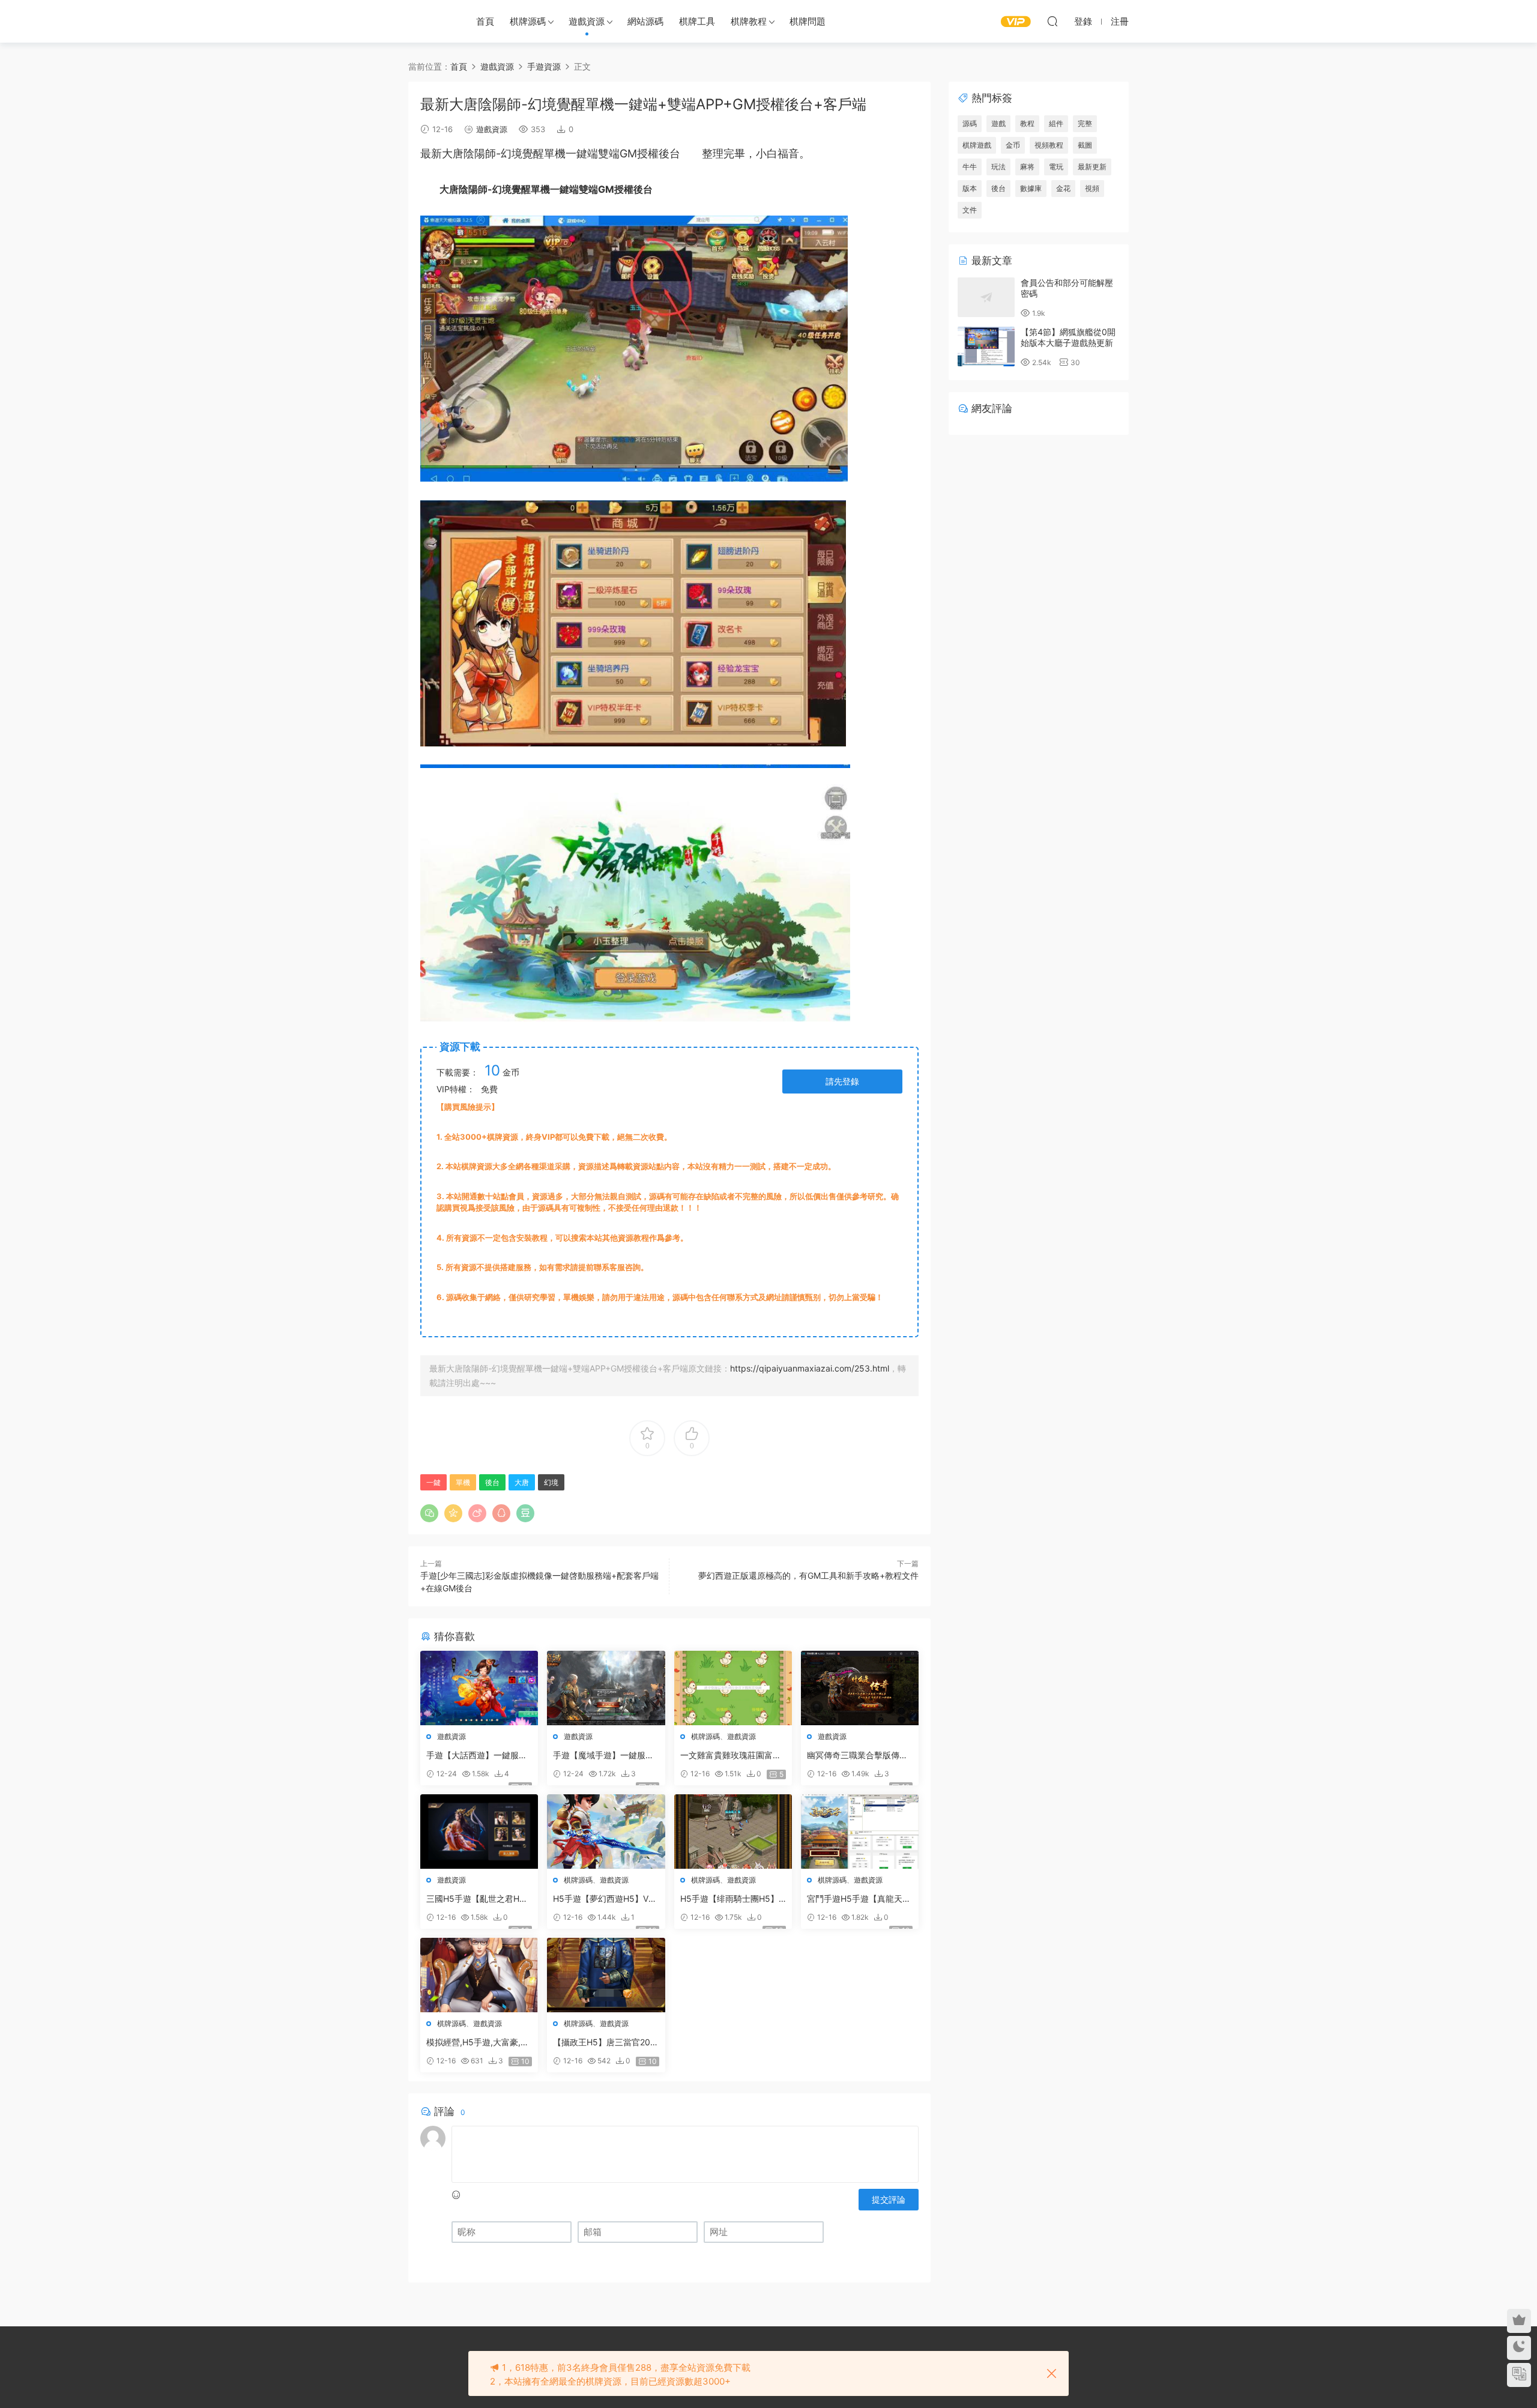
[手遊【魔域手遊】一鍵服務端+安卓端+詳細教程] (606, 1688)
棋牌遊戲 (977, 145)
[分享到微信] (429, 1513)
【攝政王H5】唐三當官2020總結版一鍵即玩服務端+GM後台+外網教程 (604, 2043)
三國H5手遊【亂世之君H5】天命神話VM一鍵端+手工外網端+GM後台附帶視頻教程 (478, 1899)
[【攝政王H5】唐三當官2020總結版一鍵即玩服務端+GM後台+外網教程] (606, 1975)
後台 (669, 153)
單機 (555, 153)
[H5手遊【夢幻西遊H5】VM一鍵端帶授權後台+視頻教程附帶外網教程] (606, 1832)
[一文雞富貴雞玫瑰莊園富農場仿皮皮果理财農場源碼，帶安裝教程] (733, 1688)
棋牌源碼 (528, 21)
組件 (1056, 123)
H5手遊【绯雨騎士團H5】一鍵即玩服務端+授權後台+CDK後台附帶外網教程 (732, 1899)
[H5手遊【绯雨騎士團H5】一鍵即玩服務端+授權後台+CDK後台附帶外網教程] (733, 1832)
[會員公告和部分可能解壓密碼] (986, 297)
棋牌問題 (808, 21)
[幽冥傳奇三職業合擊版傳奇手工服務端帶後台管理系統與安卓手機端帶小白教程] (860, 1688)
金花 (1063, 188)
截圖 (1085, 145)
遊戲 (998, 123)
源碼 (970, 123)
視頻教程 (1049, 145)
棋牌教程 (749, 21)
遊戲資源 (587, 21)
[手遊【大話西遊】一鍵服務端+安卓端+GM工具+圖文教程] (479, 1688)
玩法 (998, 167)
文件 (970, 210)
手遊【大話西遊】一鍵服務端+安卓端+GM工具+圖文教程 (479, 1756)
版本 (970, 188)
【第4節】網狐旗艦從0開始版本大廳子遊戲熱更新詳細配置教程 (1068, 343)
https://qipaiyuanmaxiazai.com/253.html (810, 1368)
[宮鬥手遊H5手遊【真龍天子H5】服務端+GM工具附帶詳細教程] (860, 1832)
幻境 (512, 153)
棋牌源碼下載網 (429, 21)
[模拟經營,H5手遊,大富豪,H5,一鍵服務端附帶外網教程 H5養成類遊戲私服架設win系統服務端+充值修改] (479, 1975)
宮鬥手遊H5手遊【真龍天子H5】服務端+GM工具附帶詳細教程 (860, 1899)
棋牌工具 (697, 21)
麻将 (1027, 167)
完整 (1085, 123)
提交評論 (889, 2199)
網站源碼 (645, 21)
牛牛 (970, 167)
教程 (1027, 123)
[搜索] (1052, 21)
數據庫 (1031, 188)
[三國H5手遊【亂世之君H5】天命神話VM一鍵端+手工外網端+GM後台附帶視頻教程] (479, 1832)
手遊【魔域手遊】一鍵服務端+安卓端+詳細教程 (603, 1756)
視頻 (1092, 188)
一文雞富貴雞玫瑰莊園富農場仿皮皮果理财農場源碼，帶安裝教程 (731, 1756)
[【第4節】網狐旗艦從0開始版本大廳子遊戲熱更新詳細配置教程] (986, 346)
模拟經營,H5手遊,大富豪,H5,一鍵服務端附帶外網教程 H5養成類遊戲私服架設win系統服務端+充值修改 (476, 2043)
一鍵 (576, 153)
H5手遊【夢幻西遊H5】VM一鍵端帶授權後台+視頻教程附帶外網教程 (604, 1899)
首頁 (485, 21)
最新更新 (1092, 167)
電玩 (1056, 167)
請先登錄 (842, 1081)
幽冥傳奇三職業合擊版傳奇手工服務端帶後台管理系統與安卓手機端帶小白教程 (857, 1756)
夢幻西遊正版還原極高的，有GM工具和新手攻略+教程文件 (808, 1575)
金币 (1013, 145)
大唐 (453, 153)
